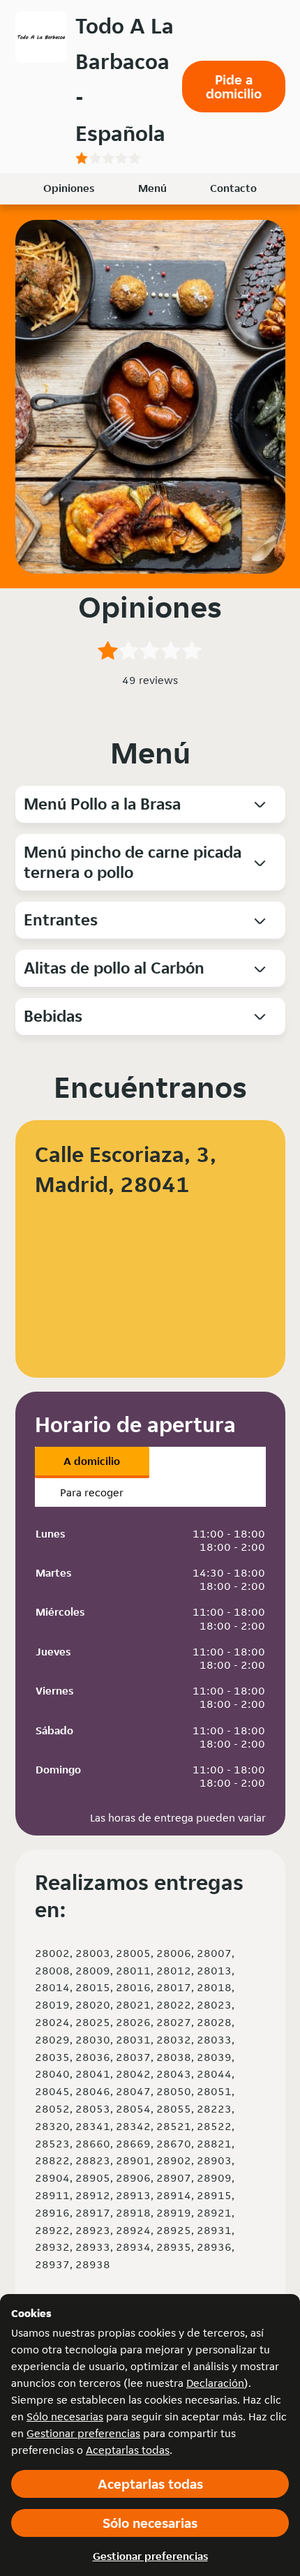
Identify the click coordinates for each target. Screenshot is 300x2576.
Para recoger (92, 1492)
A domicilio (92, 1461)
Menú (152, 188)
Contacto (233, 188)
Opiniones (69, 188)
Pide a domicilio (234, 87)
